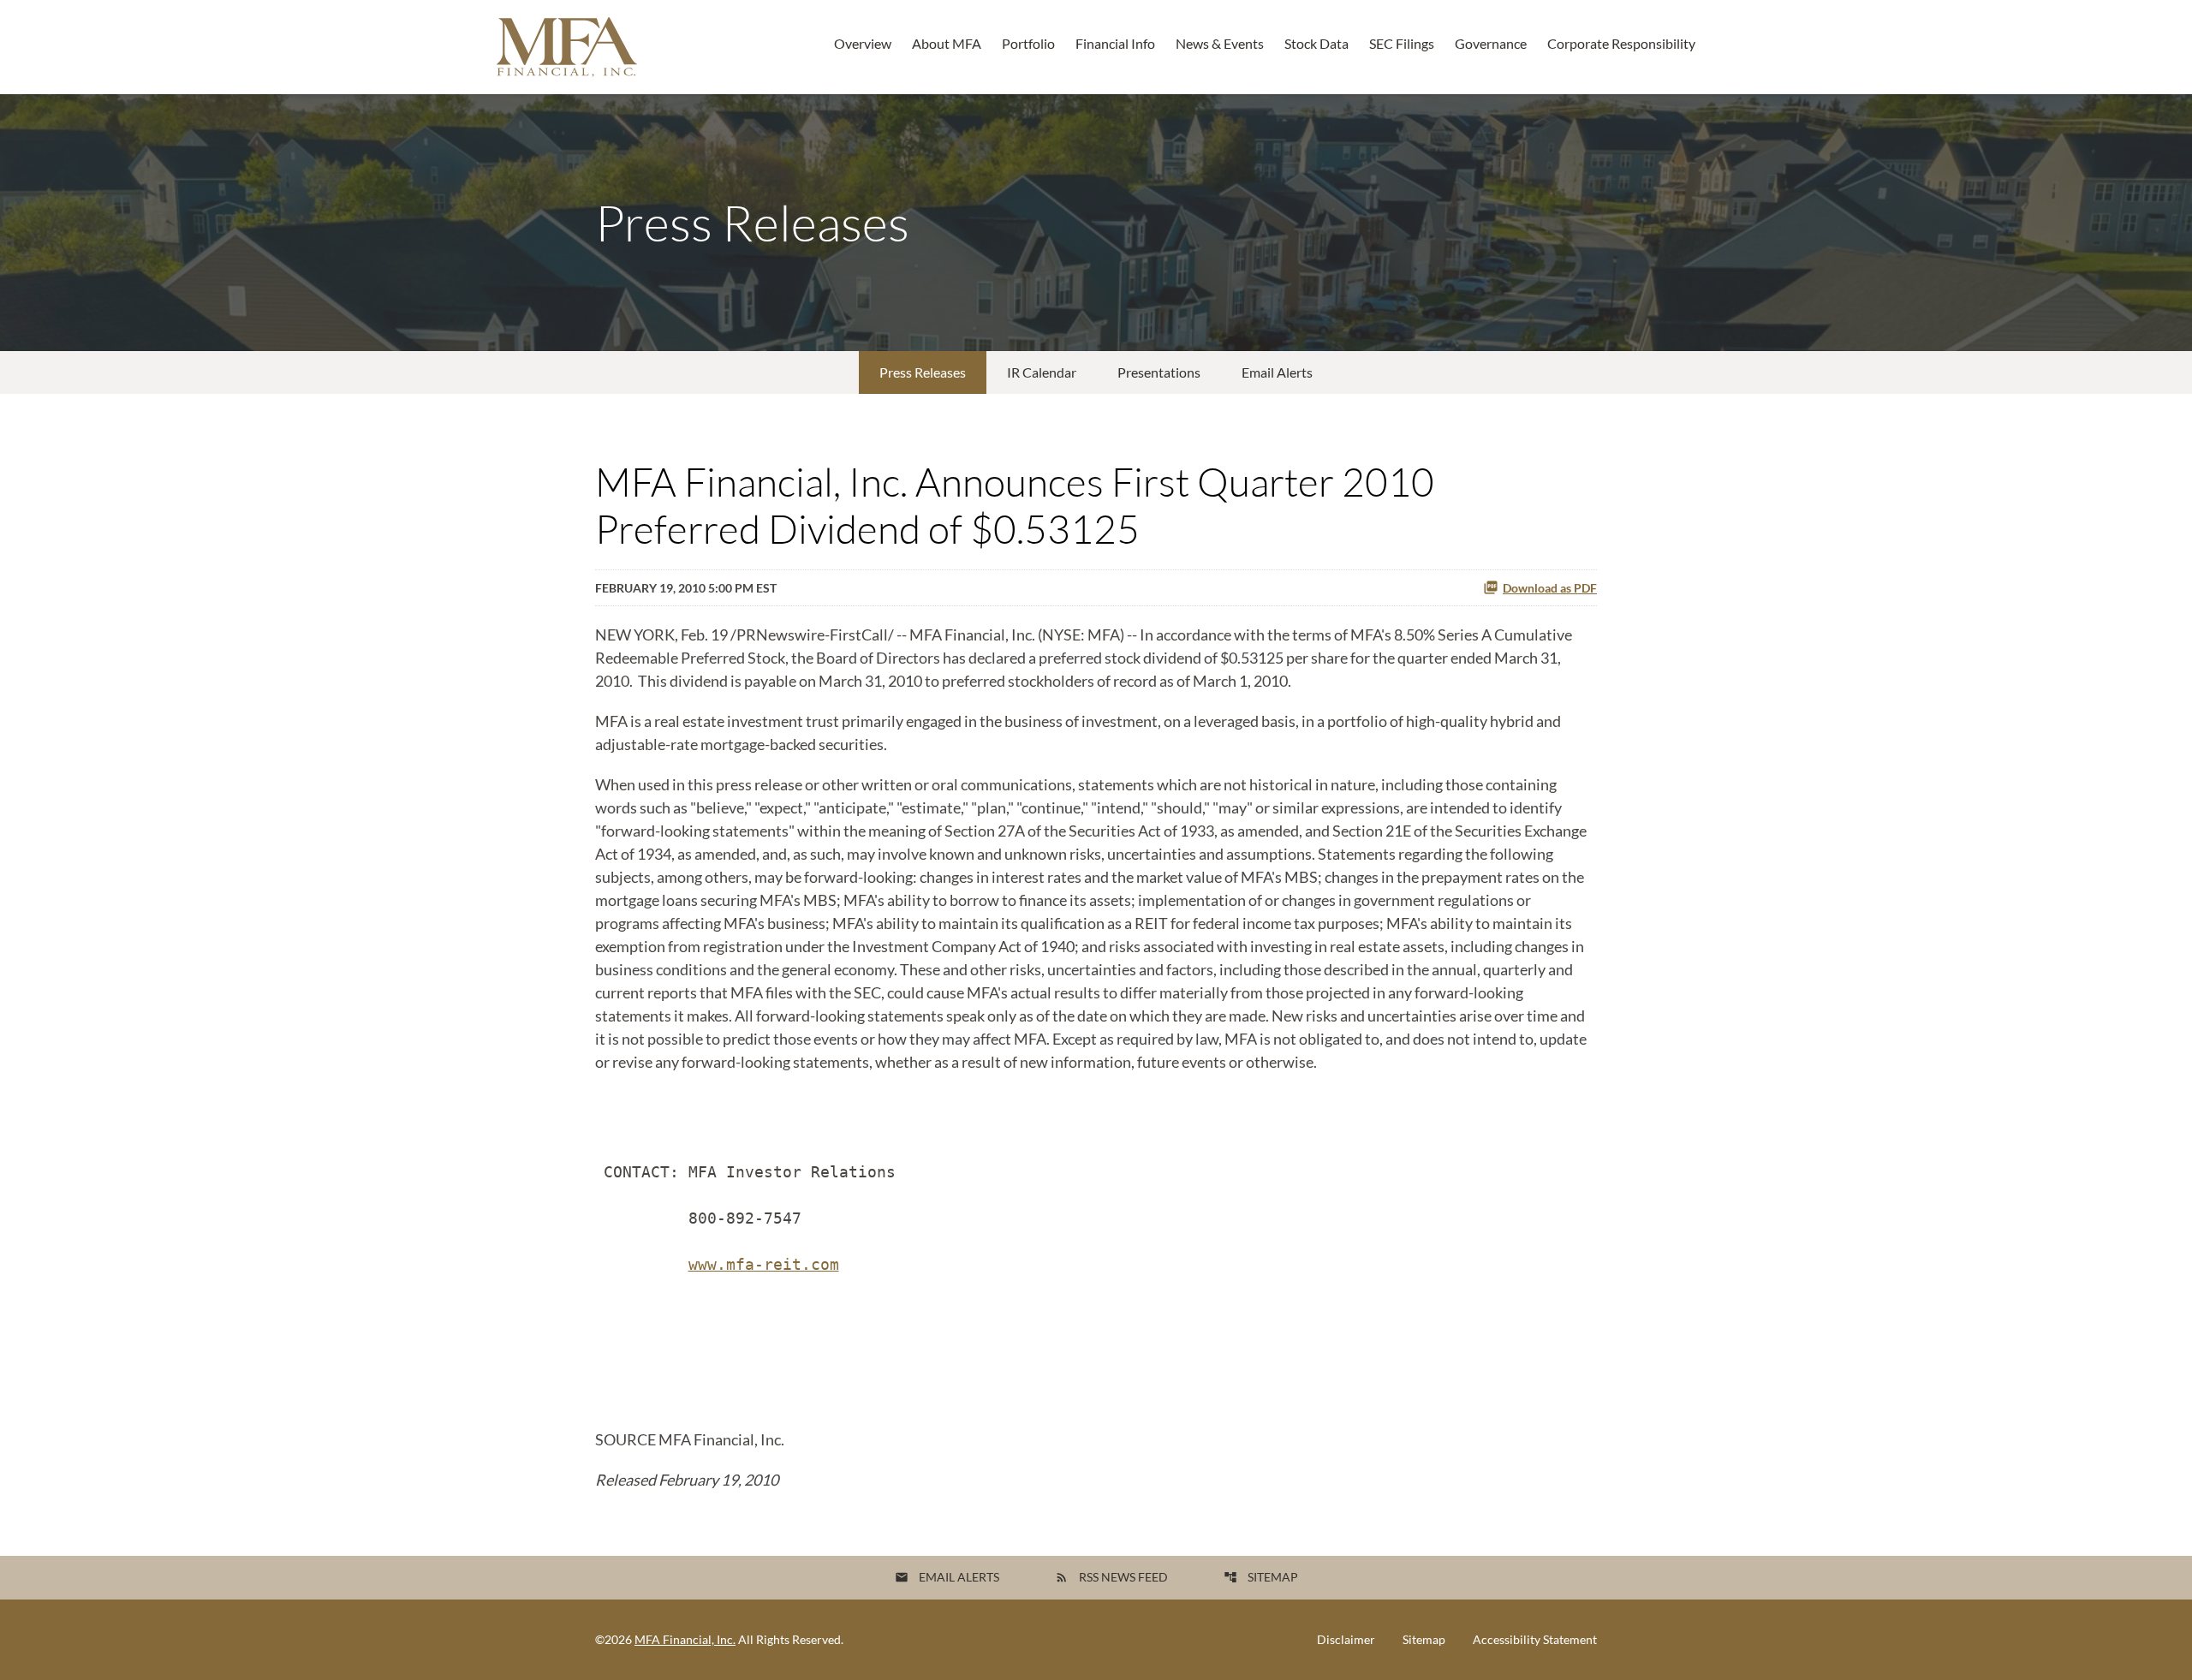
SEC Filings (1402, 43)
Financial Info (1115, 43)
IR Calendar (1042, 372)
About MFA (947, 43)
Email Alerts (1277, 372)
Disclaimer (1346, 1640)
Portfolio (1028, 43)
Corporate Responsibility (1621, 43)
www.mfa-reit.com (764, 1264)
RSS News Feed (1111, 1577)
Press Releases (923, 372)
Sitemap (1261, 1577)
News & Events (1220, 43)
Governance (1491, 43)
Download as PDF (1550, 588)
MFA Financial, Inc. (685, 1639)
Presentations (1159, 372)
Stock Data (1316, 43)
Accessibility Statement (1535, 1640)
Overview (863, 43)
